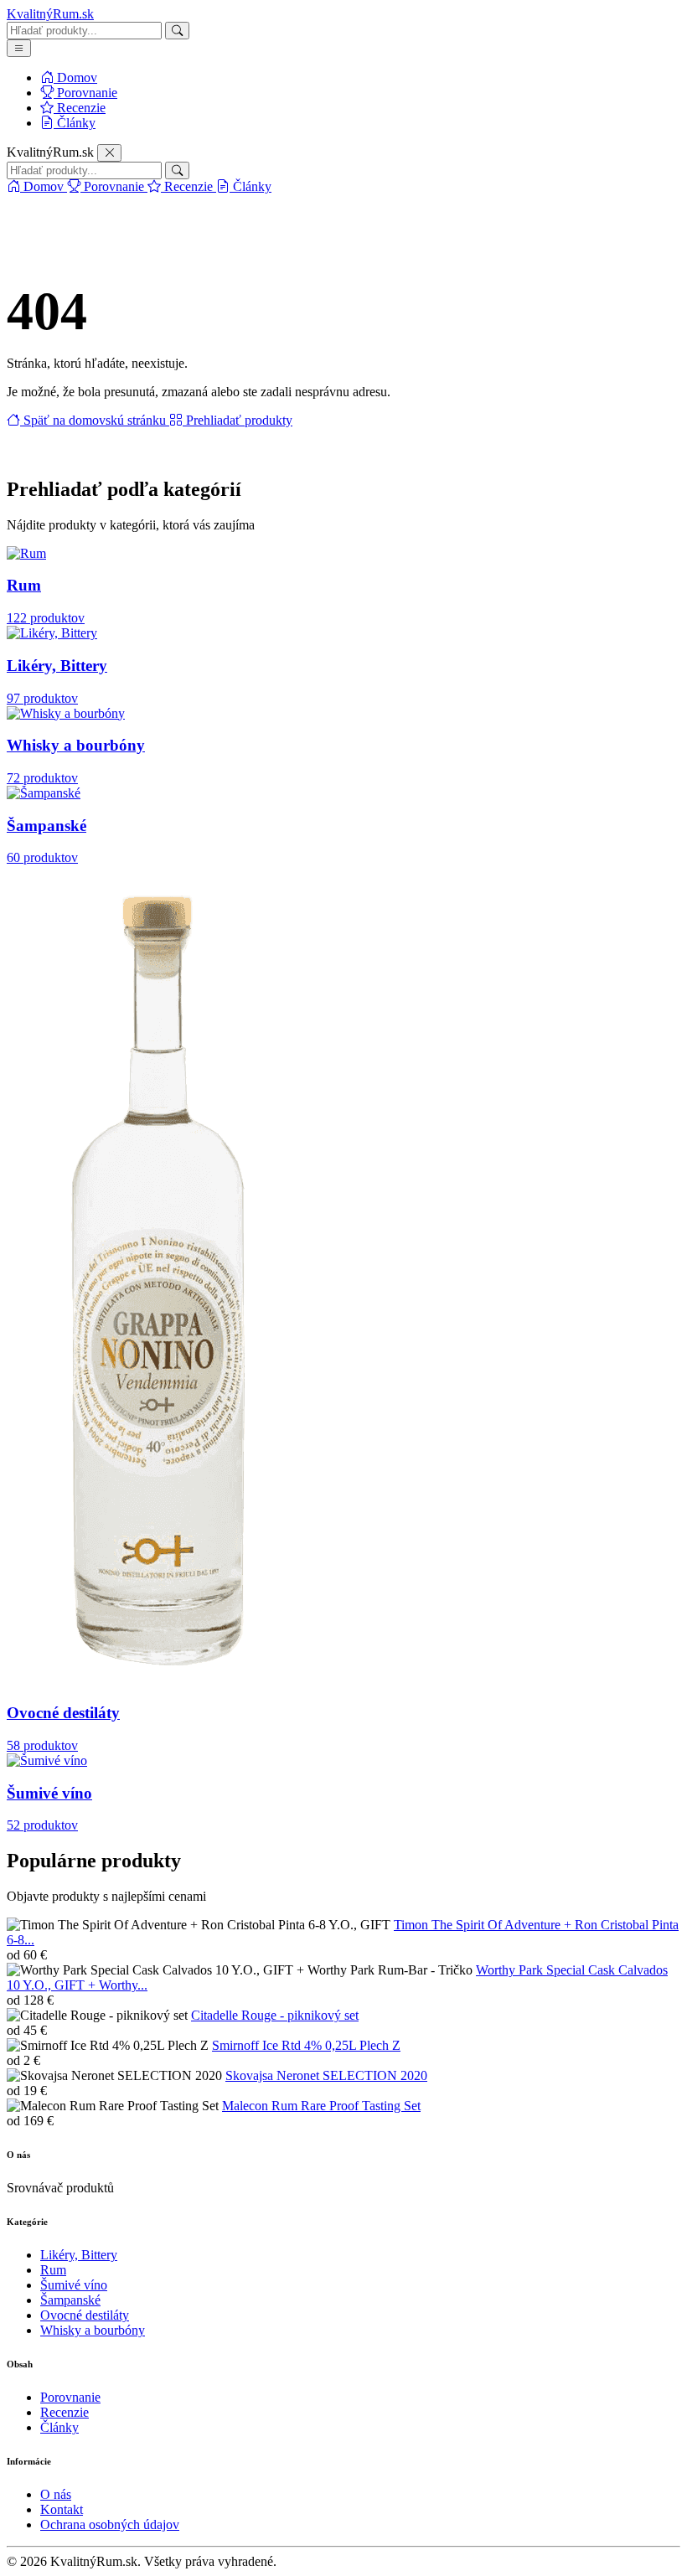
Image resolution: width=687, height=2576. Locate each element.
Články (75, 123)
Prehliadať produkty (238, 420)
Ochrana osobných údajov (110, 2524)
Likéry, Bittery (79, 2255)
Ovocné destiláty (85, 2315)
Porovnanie (85, 93)
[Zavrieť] (109, 153)
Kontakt (62, 2509)
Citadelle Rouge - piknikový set (275, 2015)
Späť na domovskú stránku (95, 420)
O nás (56, 2494)
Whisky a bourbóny (93, 2330)
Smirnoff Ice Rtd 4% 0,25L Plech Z (306, 2045)
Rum (53, 2270)
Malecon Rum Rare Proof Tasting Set (321, 2106)
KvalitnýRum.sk (50, 14)
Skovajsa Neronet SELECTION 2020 (326, 2075)
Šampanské (70, 2300)
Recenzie (80, 108)
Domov (75, 77)
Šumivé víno (74, 2285)
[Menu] (19, 48)
